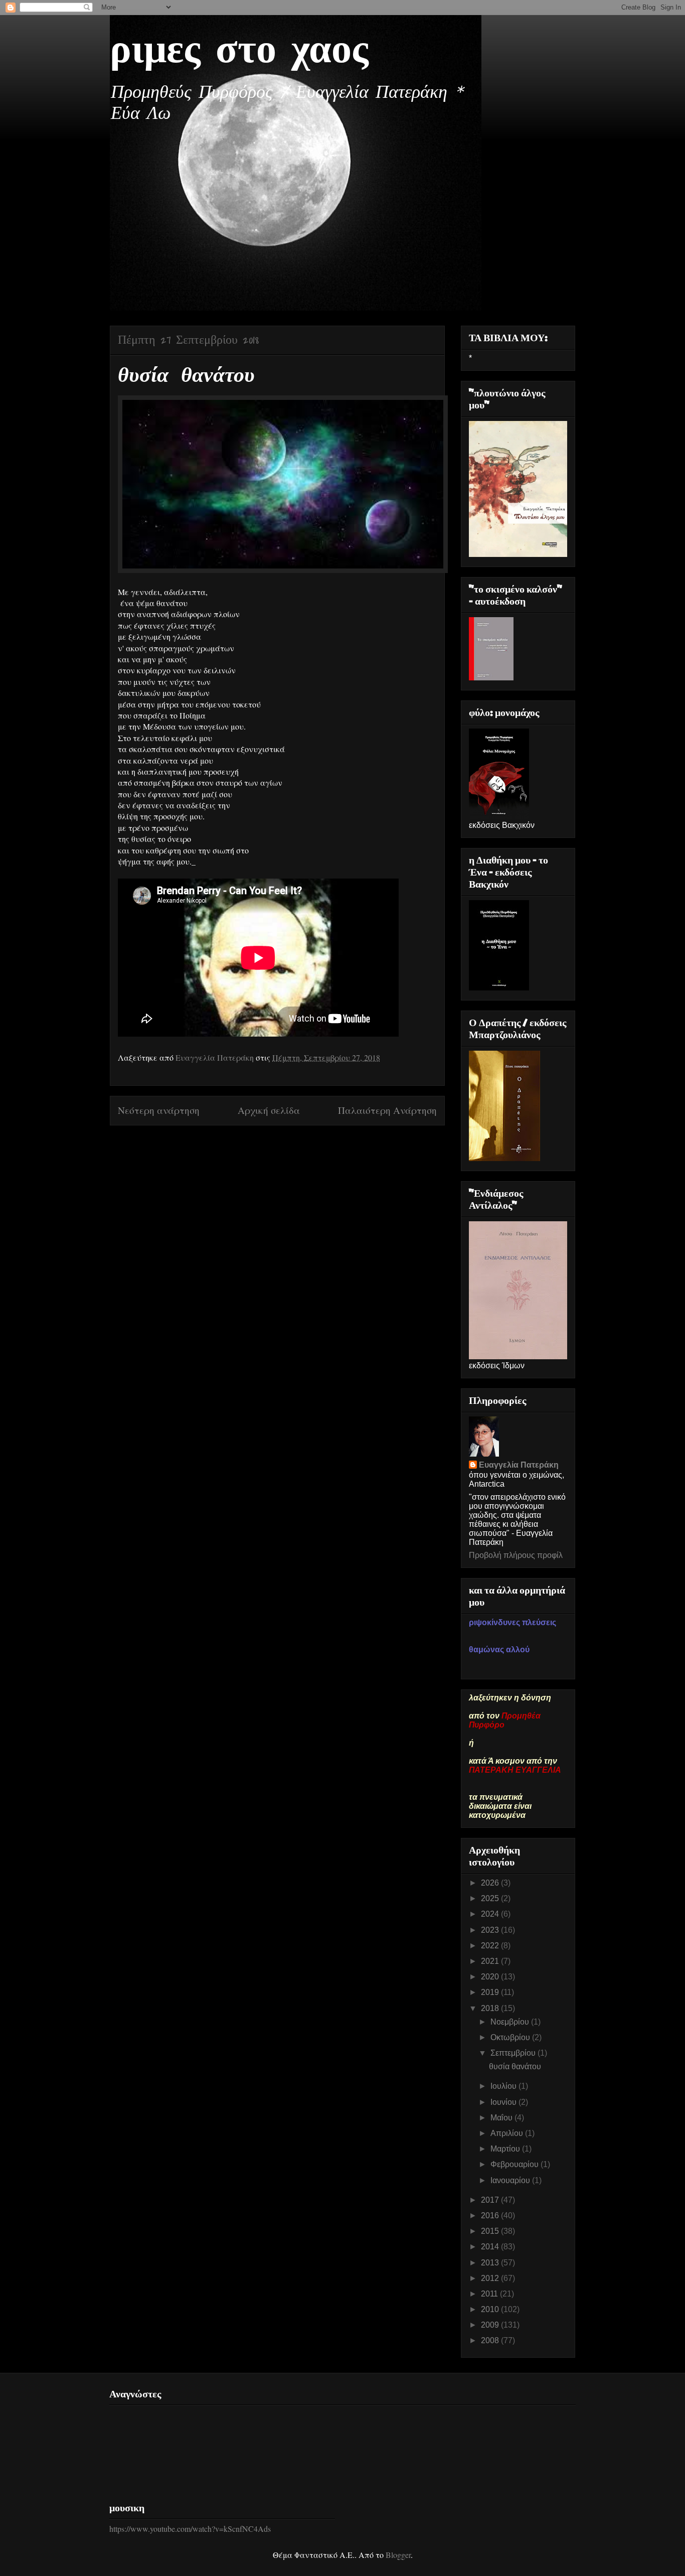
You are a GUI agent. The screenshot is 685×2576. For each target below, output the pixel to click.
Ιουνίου (504, 2102)
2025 (491, 1898)
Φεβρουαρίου (516, 2164)
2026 (491, 1883)
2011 (490, 2294)
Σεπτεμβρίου (514, 2053)
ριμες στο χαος (239, 51)
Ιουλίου (504, 2086)
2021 (491, 1961)
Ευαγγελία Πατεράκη (519, 1465)
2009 (491, 2325)
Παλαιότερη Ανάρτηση (387, 1110)
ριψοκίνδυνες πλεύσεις (512, 1622)
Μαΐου (502, 2118)
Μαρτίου (506, 2149)
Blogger (398, 2555)
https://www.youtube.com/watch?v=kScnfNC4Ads (190, 2529)
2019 (491, 1992)
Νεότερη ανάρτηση (159, 1110)
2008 (491, 2340)
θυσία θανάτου (515, 2066)
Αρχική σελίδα (269, 1110)
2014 (491, 2247)
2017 (491, 2200)
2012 (491, 2278)
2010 (491, 2309)
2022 (491, 1946)
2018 (491, 2008)
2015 (491, 2231)
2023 (491, 1930)
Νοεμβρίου (511, 2022)
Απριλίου (508, 2133)
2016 (491, 2215)
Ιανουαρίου (511, 2180)
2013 (491, 2263)
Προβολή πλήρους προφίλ (516, 1555)
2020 (491, 1977)
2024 (491, 1914)
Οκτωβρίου (511, 2037)
